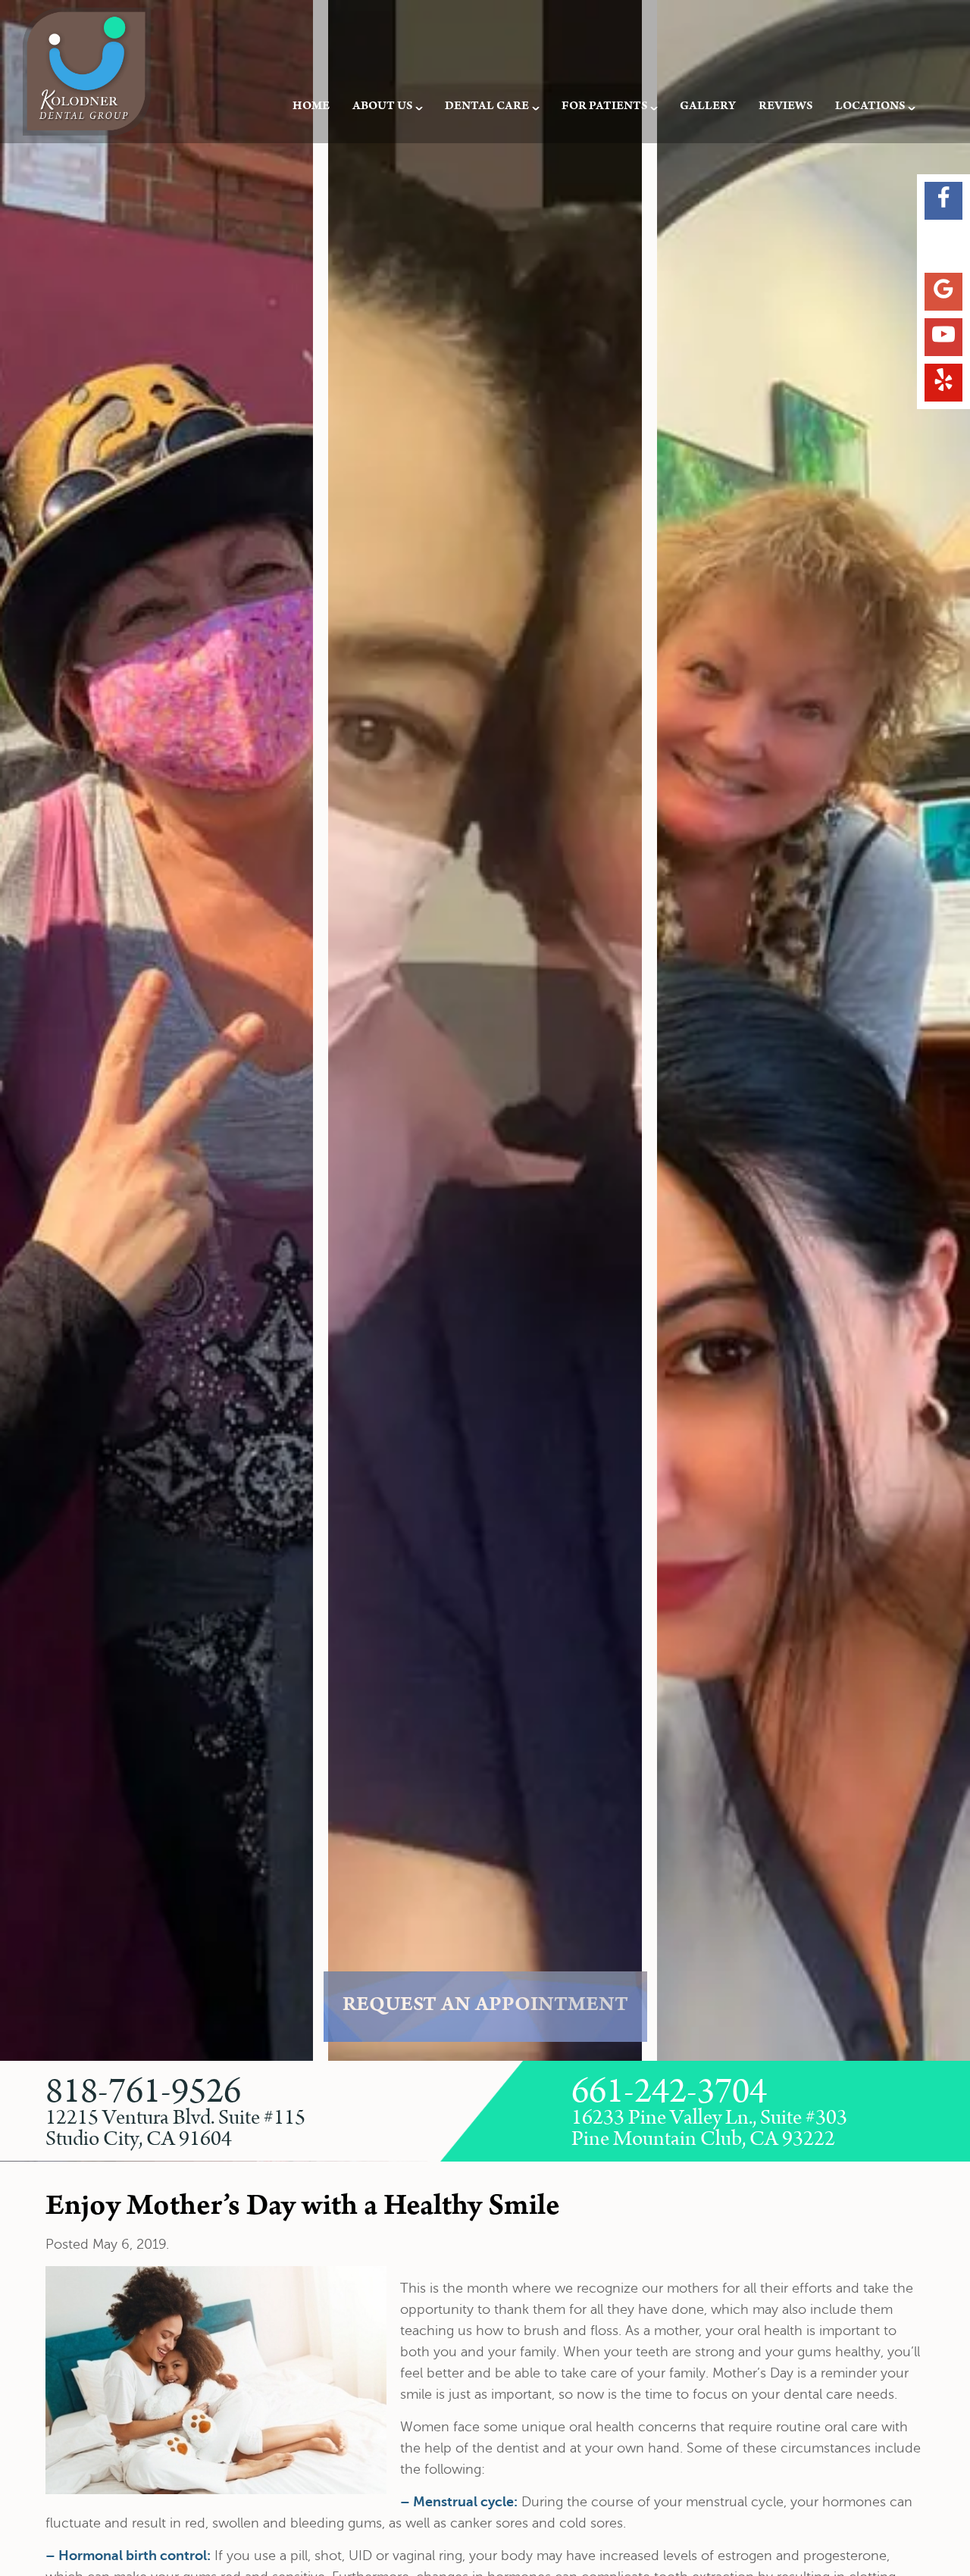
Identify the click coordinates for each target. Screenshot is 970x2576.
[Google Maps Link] (943, 292)
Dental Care (487, 107)
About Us (382, 107)
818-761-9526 (143, 2093)
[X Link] (943, 246)
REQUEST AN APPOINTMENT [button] (485, 2007)
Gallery (708, 107)
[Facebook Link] (943, 201)
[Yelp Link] (943, 383)
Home (311, 107)
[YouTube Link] (943, 337)
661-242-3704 (669, 2093)
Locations (870, 107)
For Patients (604, 107)
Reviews (785, 107)
